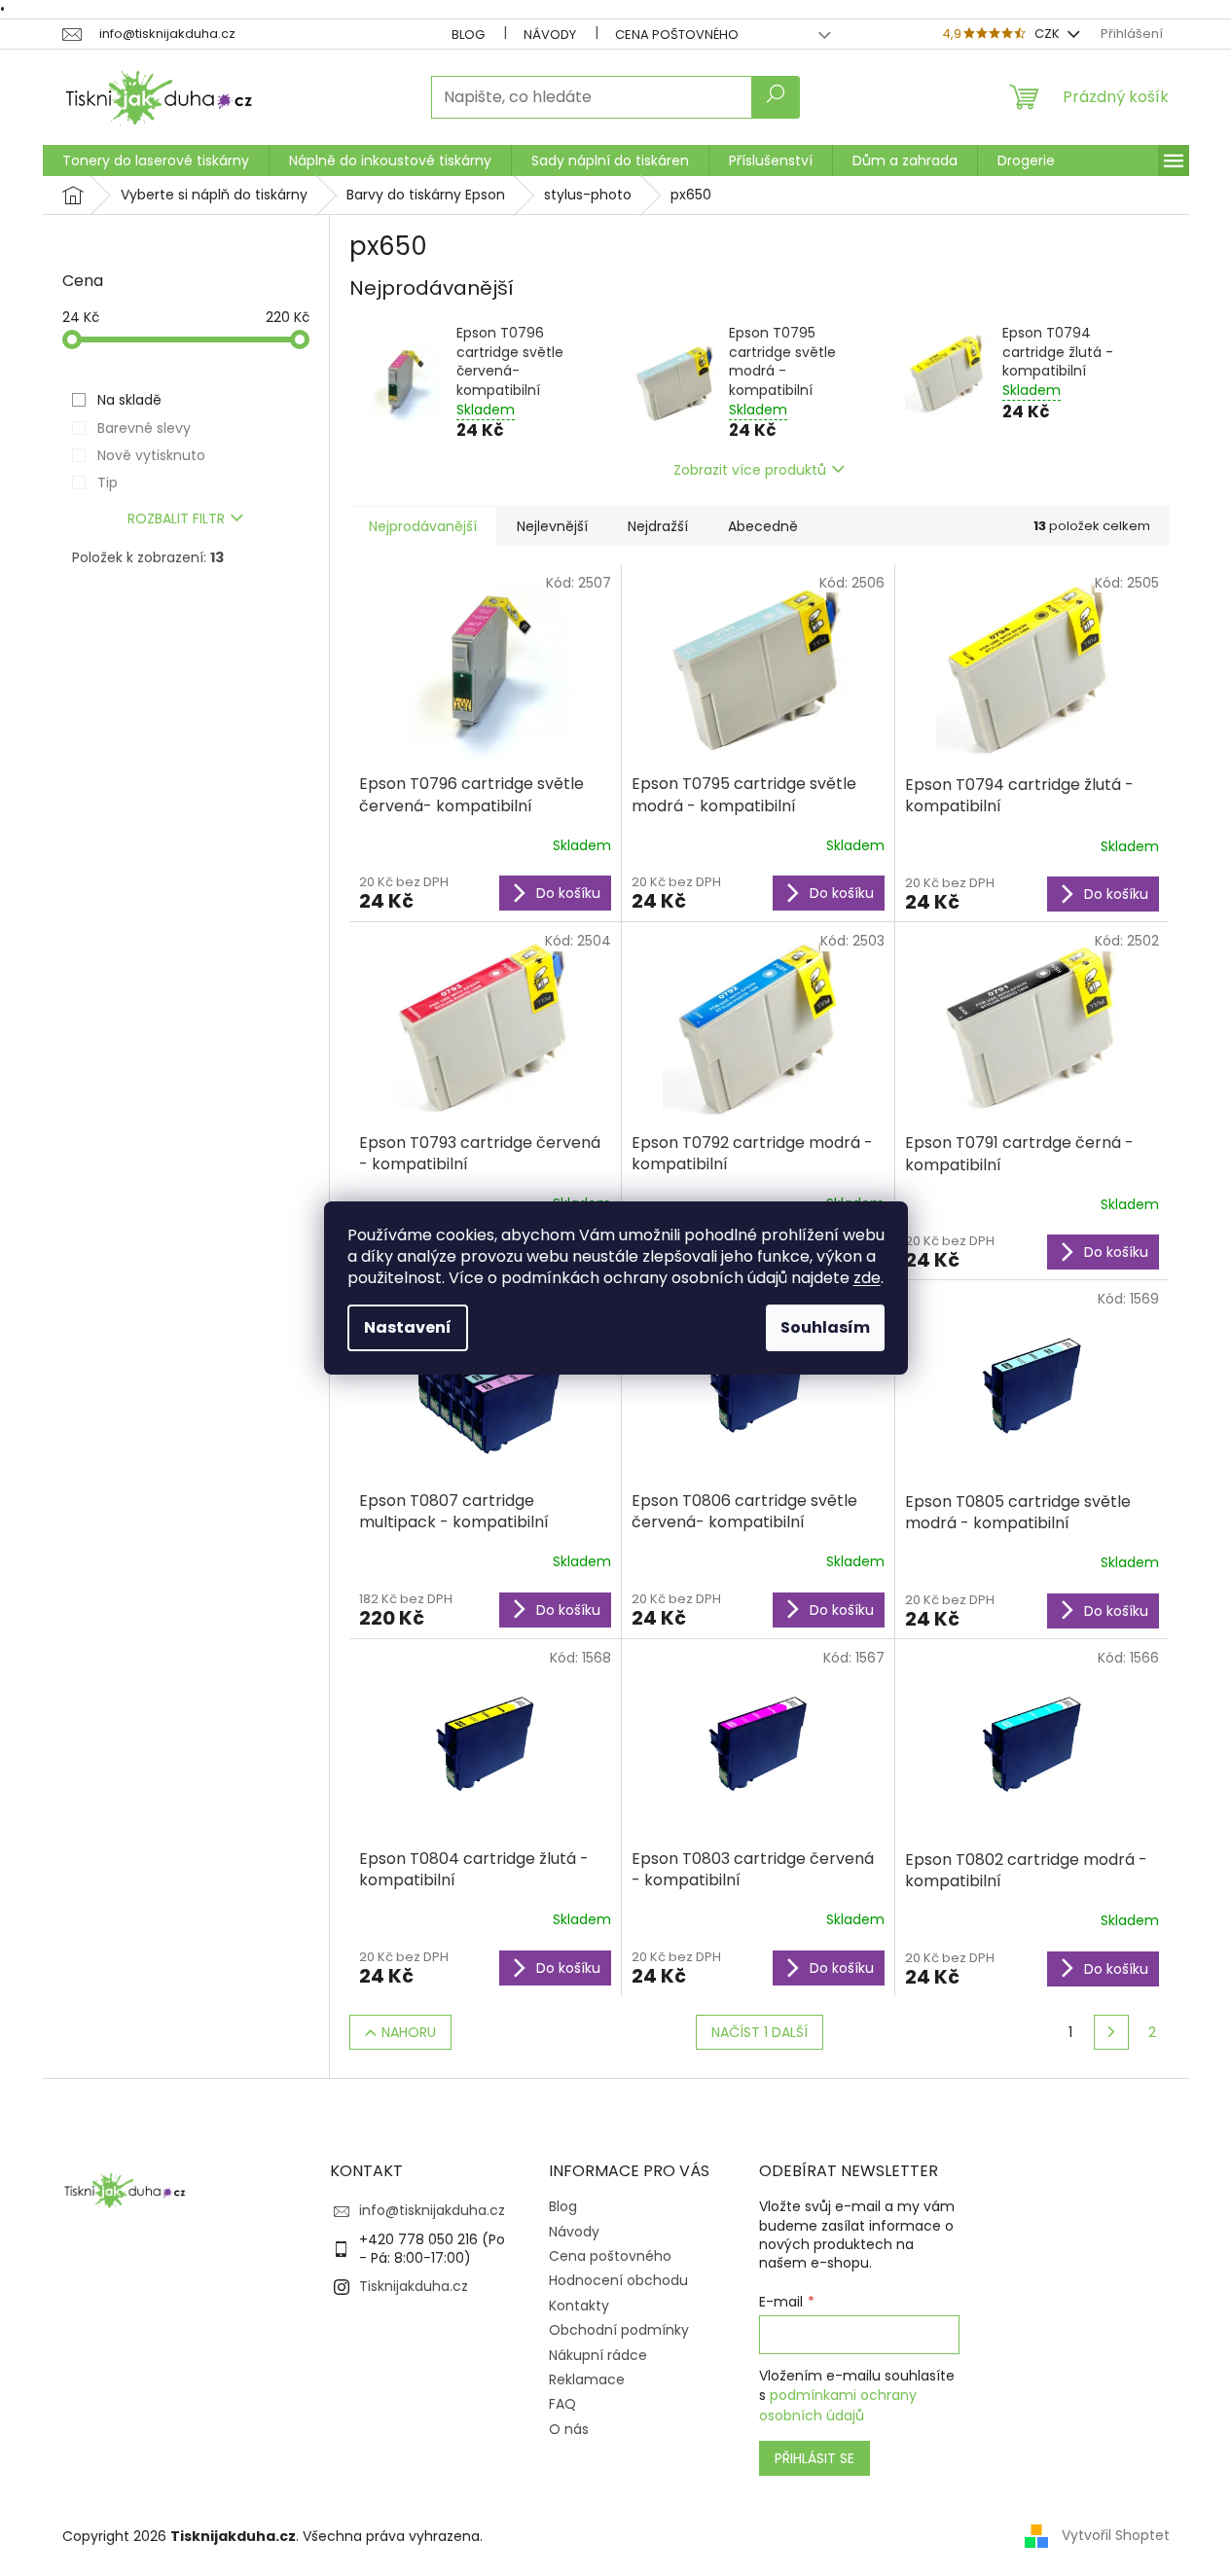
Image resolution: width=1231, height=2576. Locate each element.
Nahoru (409, 2032)
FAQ (562, 2404)
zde (867, 1278)
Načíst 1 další (760, 2032)
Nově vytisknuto (151, 455)
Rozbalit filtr (176, 519)
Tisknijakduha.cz (414, 2286)
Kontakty (579, 2306)
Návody (550, 35)
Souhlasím (825, 1327)
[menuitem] (156, 161)
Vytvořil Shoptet (1116, 2535)
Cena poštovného (677, 35)
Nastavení (408, 1327)
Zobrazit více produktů (750, 470)
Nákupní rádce (598, 2355)
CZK (1049, 34)
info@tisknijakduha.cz (432, 2210)
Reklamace (587, 2379)
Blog (468, 35)
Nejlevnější (552, 526)
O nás (569, 2429)
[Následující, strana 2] (1111, 2032)
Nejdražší (658, 526)
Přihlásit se (815, 2458)
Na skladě (129, 400)
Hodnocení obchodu (618, 2280)
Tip (108, 483)
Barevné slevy (144, 428)
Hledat (776, 97)
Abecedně (763, 526)
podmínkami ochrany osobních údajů (838, 2405)
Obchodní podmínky (619, 2330)
